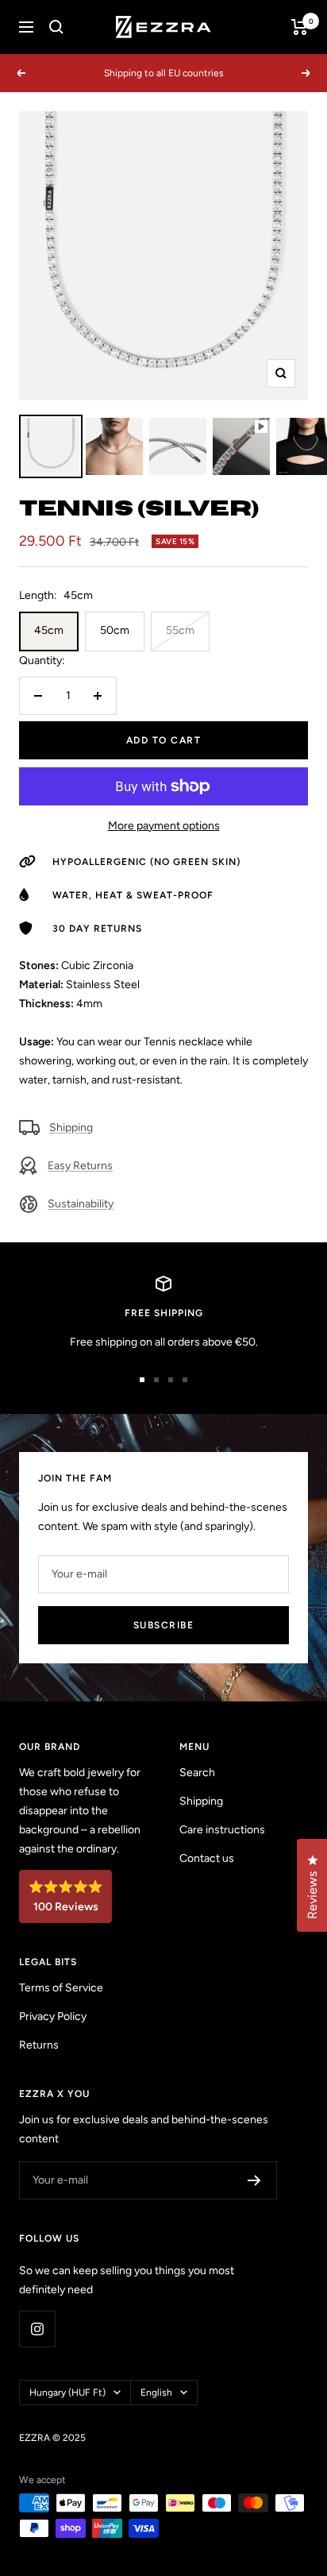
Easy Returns (80, 1166)
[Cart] (300, 27)
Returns (39, 2045)
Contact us (207, 1858)
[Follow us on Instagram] (37, 2329)
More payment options (164, 826)
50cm (115, 630)
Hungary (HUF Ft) (67, 2393)
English (156, 2393)
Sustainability (81, 1204)
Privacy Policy (53, 2016)
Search (197, 1773)
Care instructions (222, 1830)
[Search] (56, 27)
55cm (180, 630)
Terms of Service (61, 1988)
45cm (49, 630)
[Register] (254, 2180)
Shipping (71, 1128)
